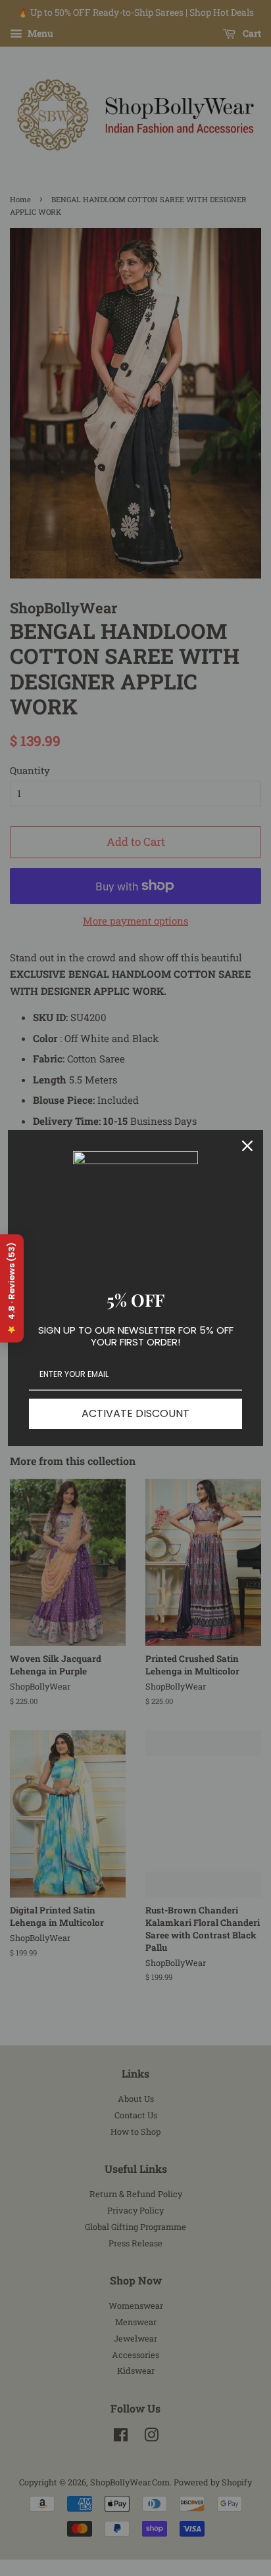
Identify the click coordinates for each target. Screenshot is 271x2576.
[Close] (247, 1146)
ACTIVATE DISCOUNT (135, 1413)
